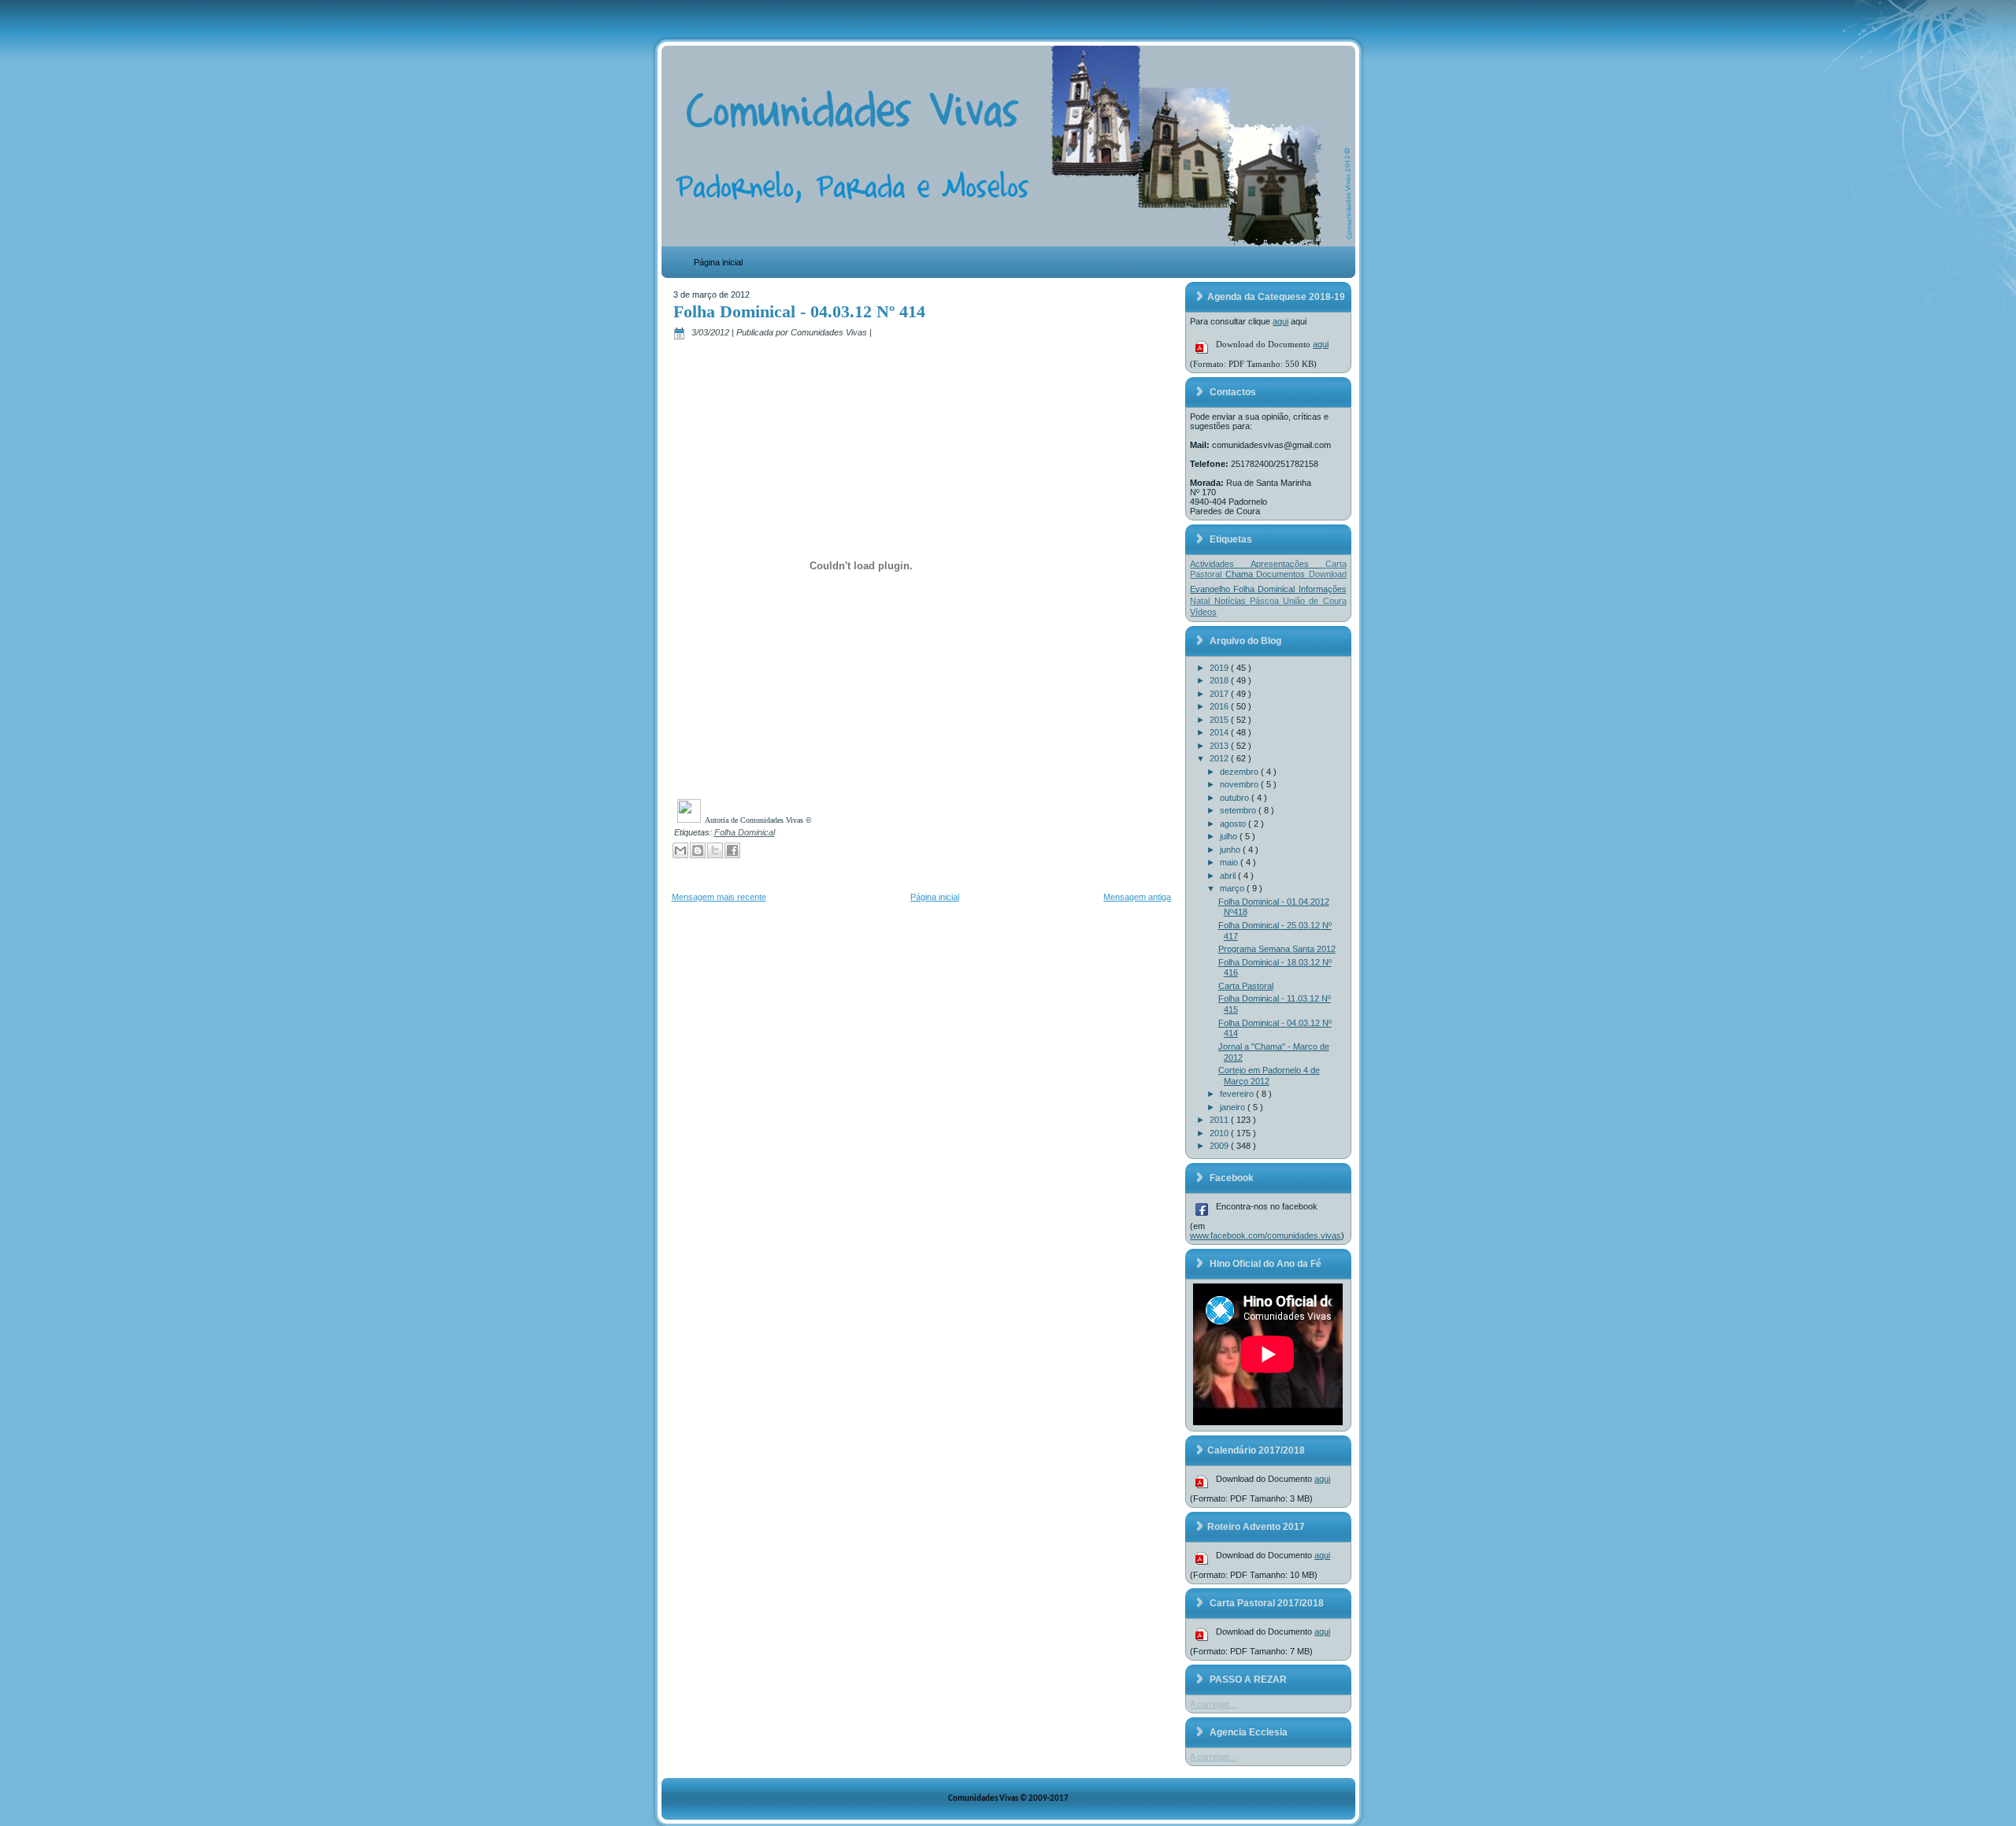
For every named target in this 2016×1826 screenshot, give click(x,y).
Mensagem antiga (1137, 897)
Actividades (1220, 564)
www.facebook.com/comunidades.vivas (1266, 1235)
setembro (1239, 810)
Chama (1241, 574)
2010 (1220, 1133)
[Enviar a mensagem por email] (680, 850)
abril (1229, 876)
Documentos (1282, 574)
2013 (1220, 746)
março (1233, 888)
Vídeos (1203, 612)
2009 (1220, 1146)
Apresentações (1288, 564)
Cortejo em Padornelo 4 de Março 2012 (1269, 1076)
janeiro (1234, 1107)
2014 (1220, 732)
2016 (1220, 706)
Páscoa (1266, 601)
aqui (1280, 321)
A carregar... (1213, 1704)
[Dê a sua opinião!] (698, 850)
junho (1231, 850)
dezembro (1240, 772)
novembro (1240, 784)
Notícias (1232, 601)
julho (1230, 836)
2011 (1220, 1120)
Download (1328, 574)
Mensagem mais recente (719, 897)
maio (1230, 862)
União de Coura (1315, 601)
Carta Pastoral (1246, 986)
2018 (1220, 680)
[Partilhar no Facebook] (732, 850)
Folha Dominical (745, 832)
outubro (1236, 798)
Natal (1202, 601)
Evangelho (1212, 589)
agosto (1234, 824)
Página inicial (718, 262)
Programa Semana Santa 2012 (1277, 949)
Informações (1323, 589)
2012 (1220, 758)
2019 (1220, 668)
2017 (1220, 694)
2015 (1220, 720)
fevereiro (1238, 1094)
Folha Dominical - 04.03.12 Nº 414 (799, 311)
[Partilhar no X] (715, 850)
